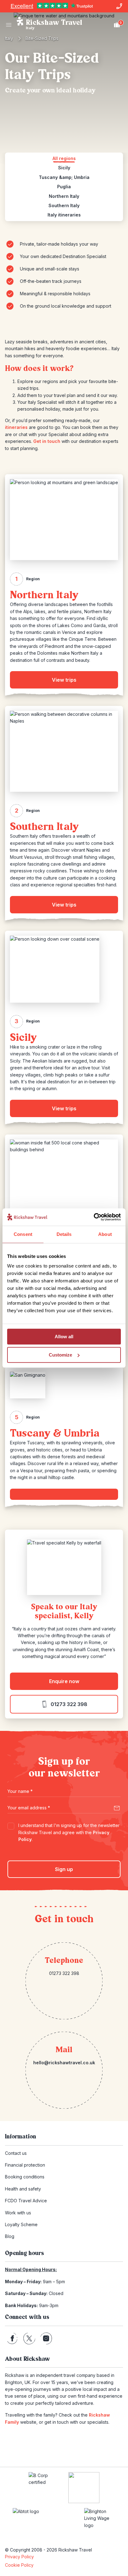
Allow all (64, 1337)
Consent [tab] (23, 1234)
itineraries (16, 427)
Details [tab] (64, 1234)
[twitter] (29, 2338)
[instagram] (46, 2338)
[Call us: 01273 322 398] (119, 6)
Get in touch (47, 441)
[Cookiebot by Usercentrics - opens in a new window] (94, 1217)
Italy (9, 38)
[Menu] (9, 25)
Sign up (64, 1869)
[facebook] (12, 2338)
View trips (64, 680)
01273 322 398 (69, 1704)
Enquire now (64, 1681)
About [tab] (105, 1234)
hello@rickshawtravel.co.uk (64, 2063)
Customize (60, 1355)
